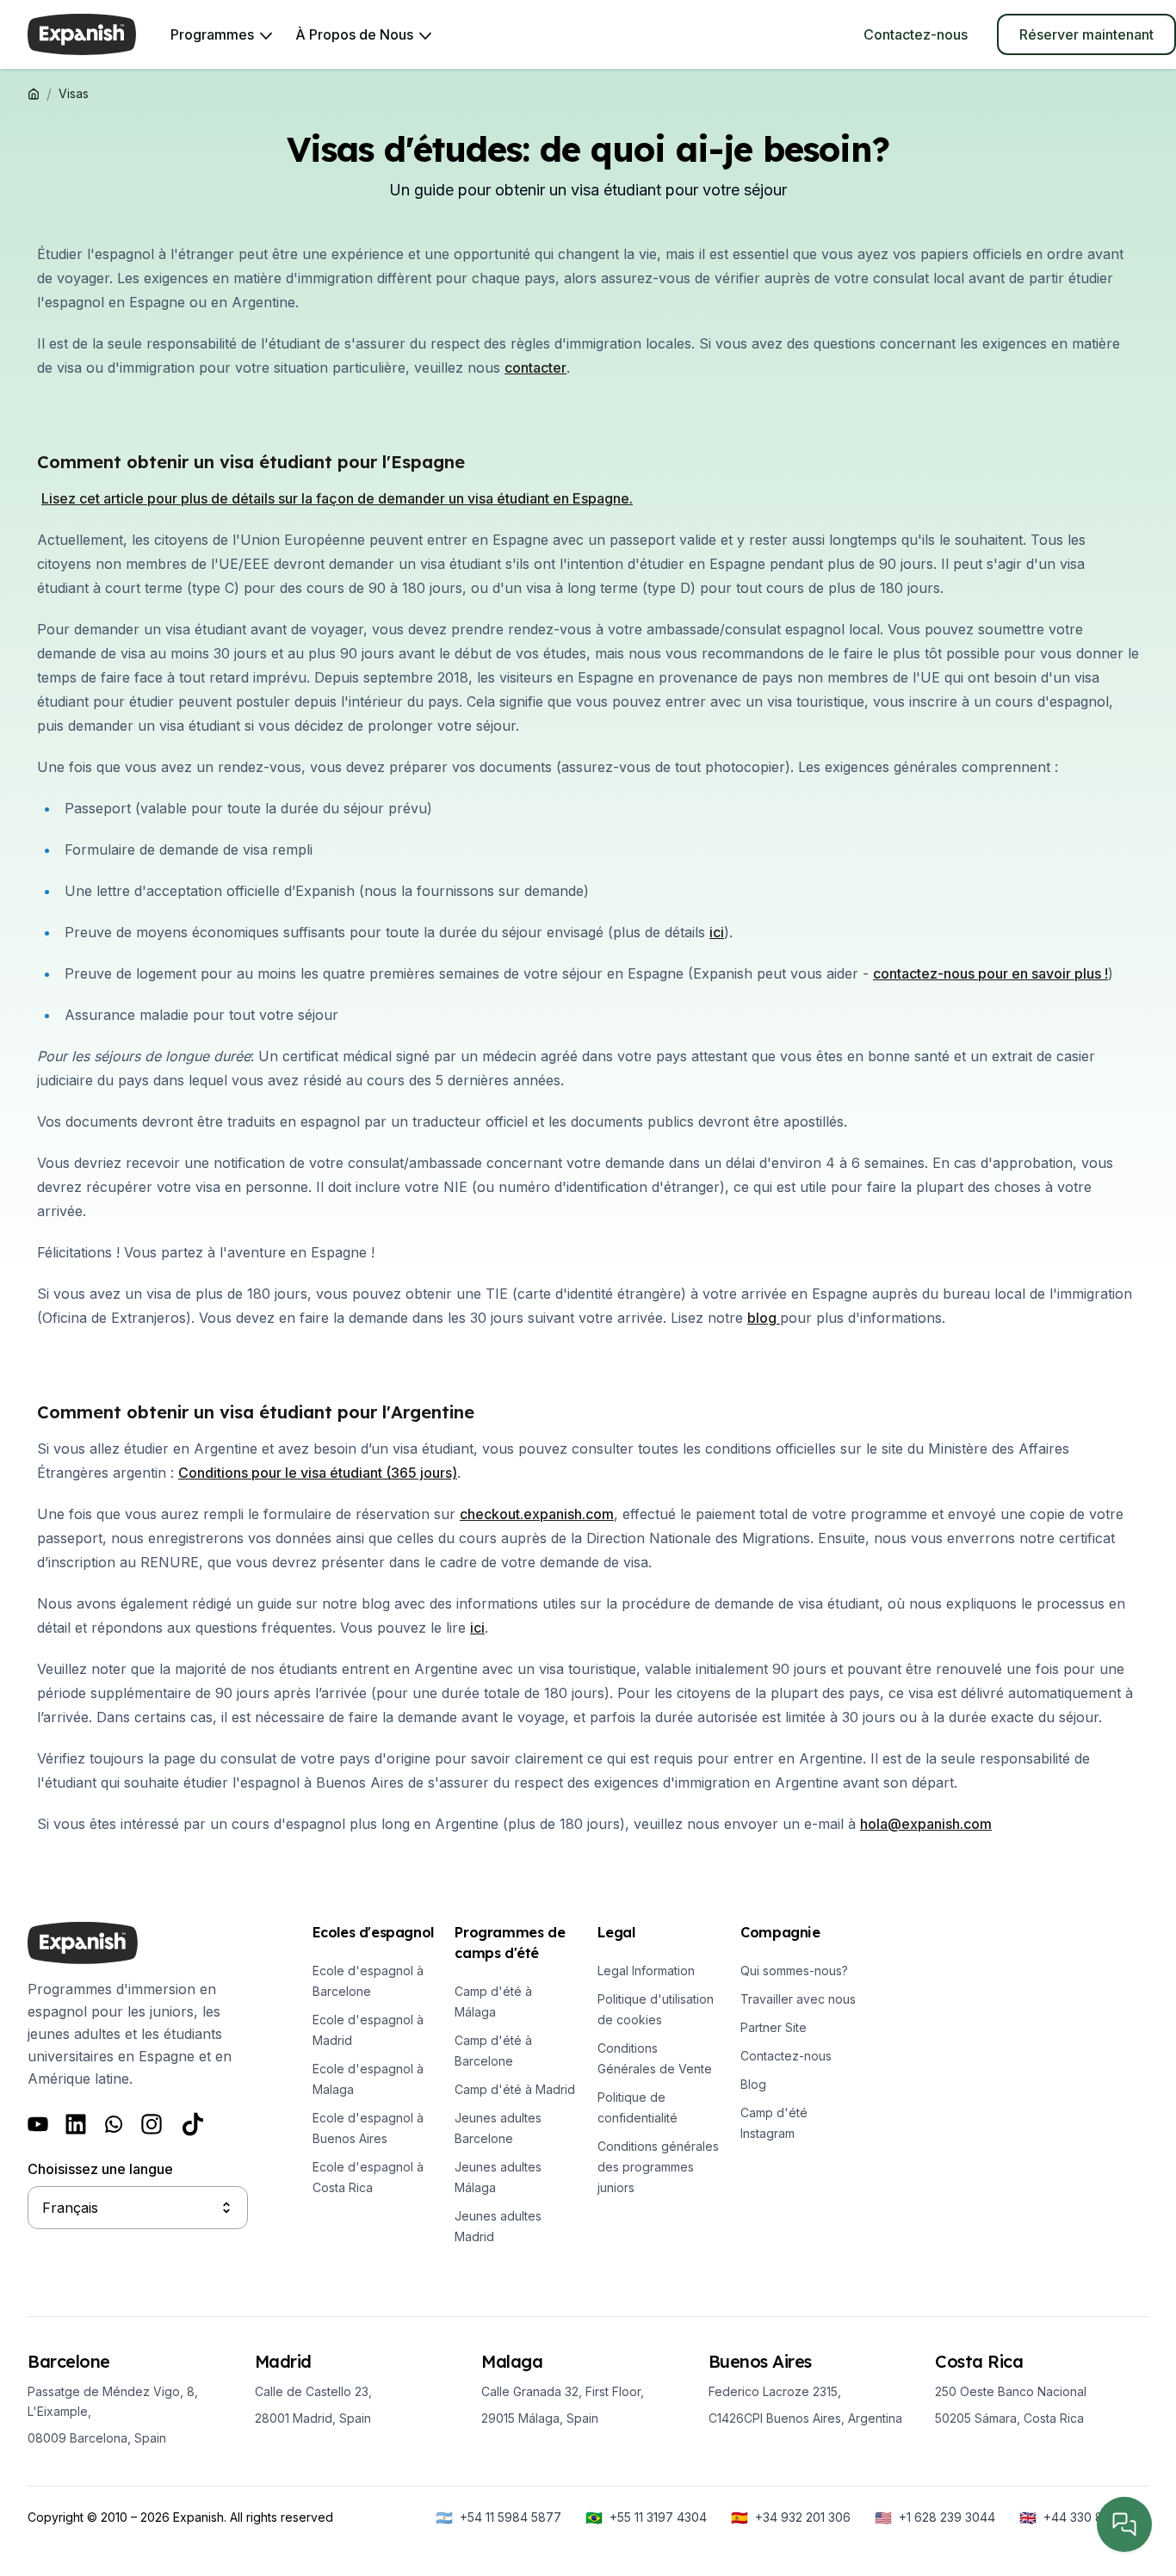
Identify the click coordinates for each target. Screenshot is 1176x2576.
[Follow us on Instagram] (152, 2124)
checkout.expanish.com (537, 1514)
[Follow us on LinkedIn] (76, 2124)
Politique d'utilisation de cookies (656, 2009)
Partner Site (774, 2027)
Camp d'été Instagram (774, 2123)
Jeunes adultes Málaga (498, 2177)
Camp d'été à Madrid (515, 2089)
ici (477, 1628)
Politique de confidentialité (638, 2107)
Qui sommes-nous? (794, 1971)
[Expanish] (82, 34)
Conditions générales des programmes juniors (658, 2167)
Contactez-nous (786, 2056)
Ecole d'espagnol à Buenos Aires (368, 2128)
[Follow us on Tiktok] (193, 2124)
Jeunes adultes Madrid (498, 2226)
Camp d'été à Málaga (493, 2001)
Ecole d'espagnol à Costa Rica (368, 2177)
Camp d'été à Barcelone (493, 2051)
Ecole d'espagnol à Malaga (368, 2079)
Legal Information (646, 1971)
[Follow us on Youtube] (38, 2124)
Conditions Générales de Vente (655, 2058)
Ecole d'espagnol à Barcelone (368, 1981)
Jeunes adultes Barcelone (498, 2128)
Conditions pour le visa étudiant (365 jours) (318, 1473)
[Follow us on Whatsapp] (114, 2124)
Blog (753, 2084)
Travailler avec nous (798, 1999)
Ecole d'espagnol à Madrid (368, 2030)
